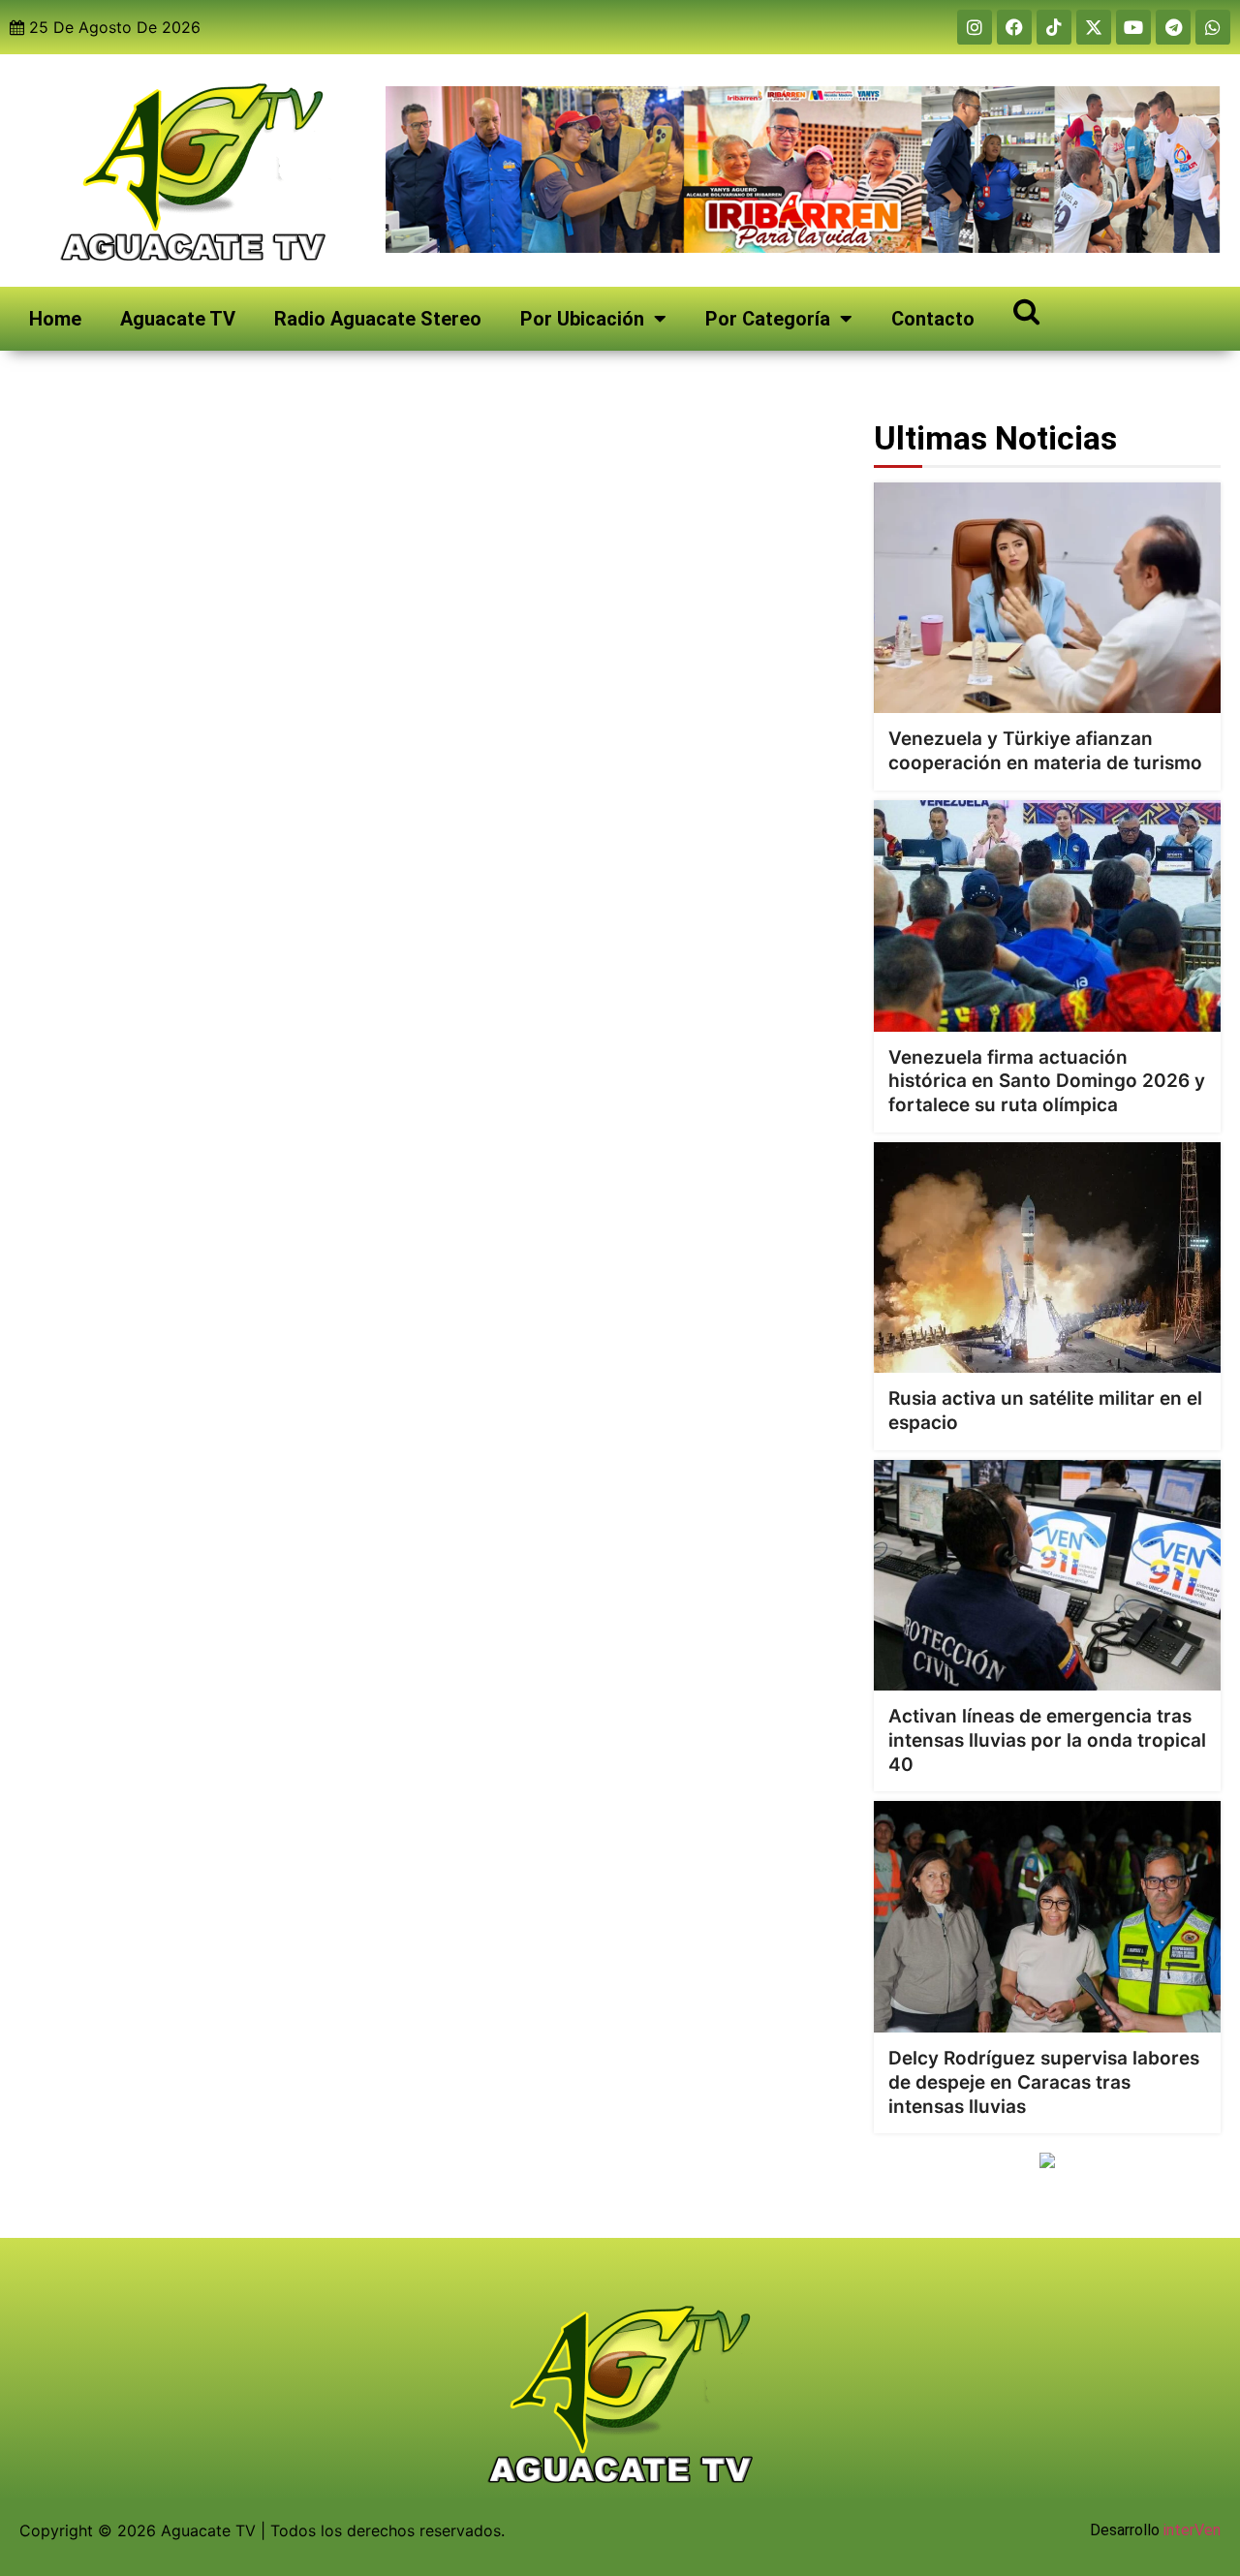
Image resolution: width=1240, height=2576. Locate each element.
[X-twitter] (1094, 27)
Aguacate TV (178, 319)
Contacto (933, 319)
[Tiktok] (1054, 27)
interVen (1192, 2530)
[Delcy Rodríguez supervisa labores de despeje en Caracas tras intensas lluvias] (1047, 1917)
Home (55, 319)
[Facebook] (1014, 27)
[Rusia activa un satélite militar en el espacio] (1047, 1258)
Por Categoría (768, 319)
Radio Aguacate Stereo (378, 319)
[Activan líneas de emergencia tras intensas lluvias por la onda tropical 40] (1047, 1576)
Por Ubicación (582, 319)
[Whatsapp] (1213, 27)
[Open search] (1026, 310)
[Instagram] (975, 27)
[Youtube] (1133, 27)
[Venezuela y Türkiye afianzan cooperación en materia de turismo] (1047, 598)
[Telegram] (1173, 27)
